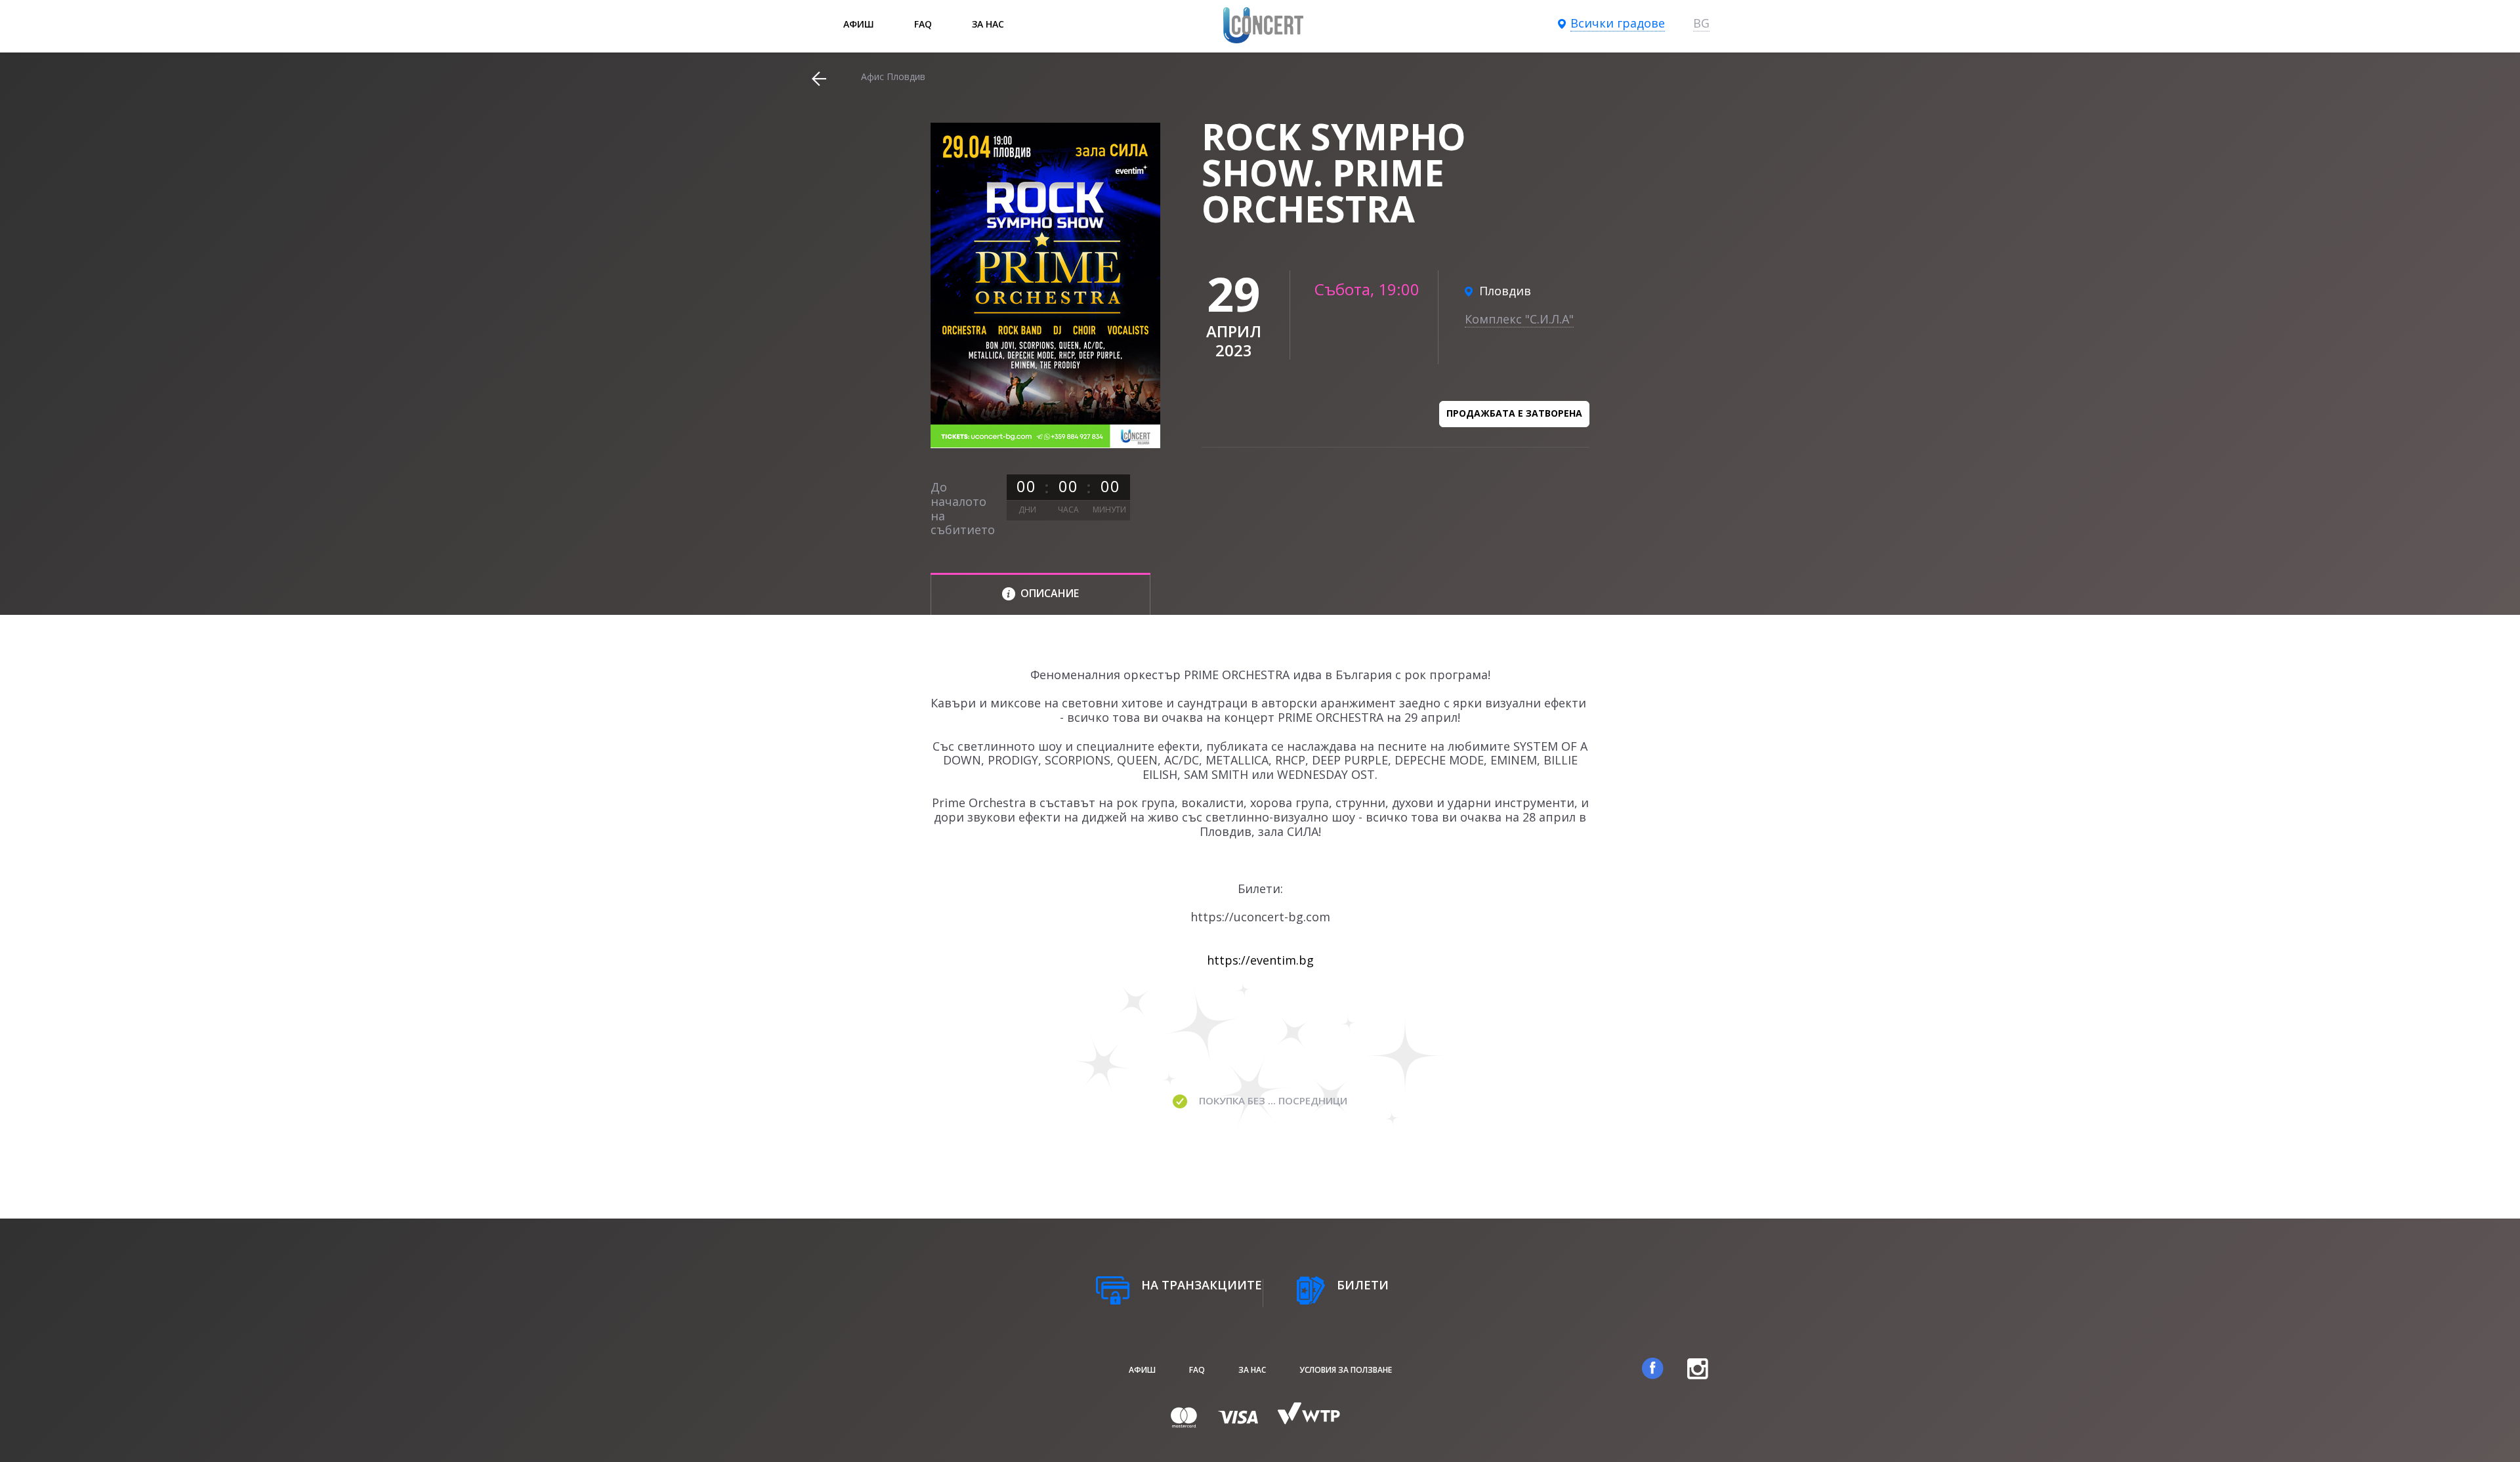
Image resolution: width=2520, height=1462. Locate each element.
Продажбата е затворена (1514, 413)
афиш (859, 24)
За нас (988, 24)
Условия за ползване (1346, 1370)
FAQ (923, 24)
